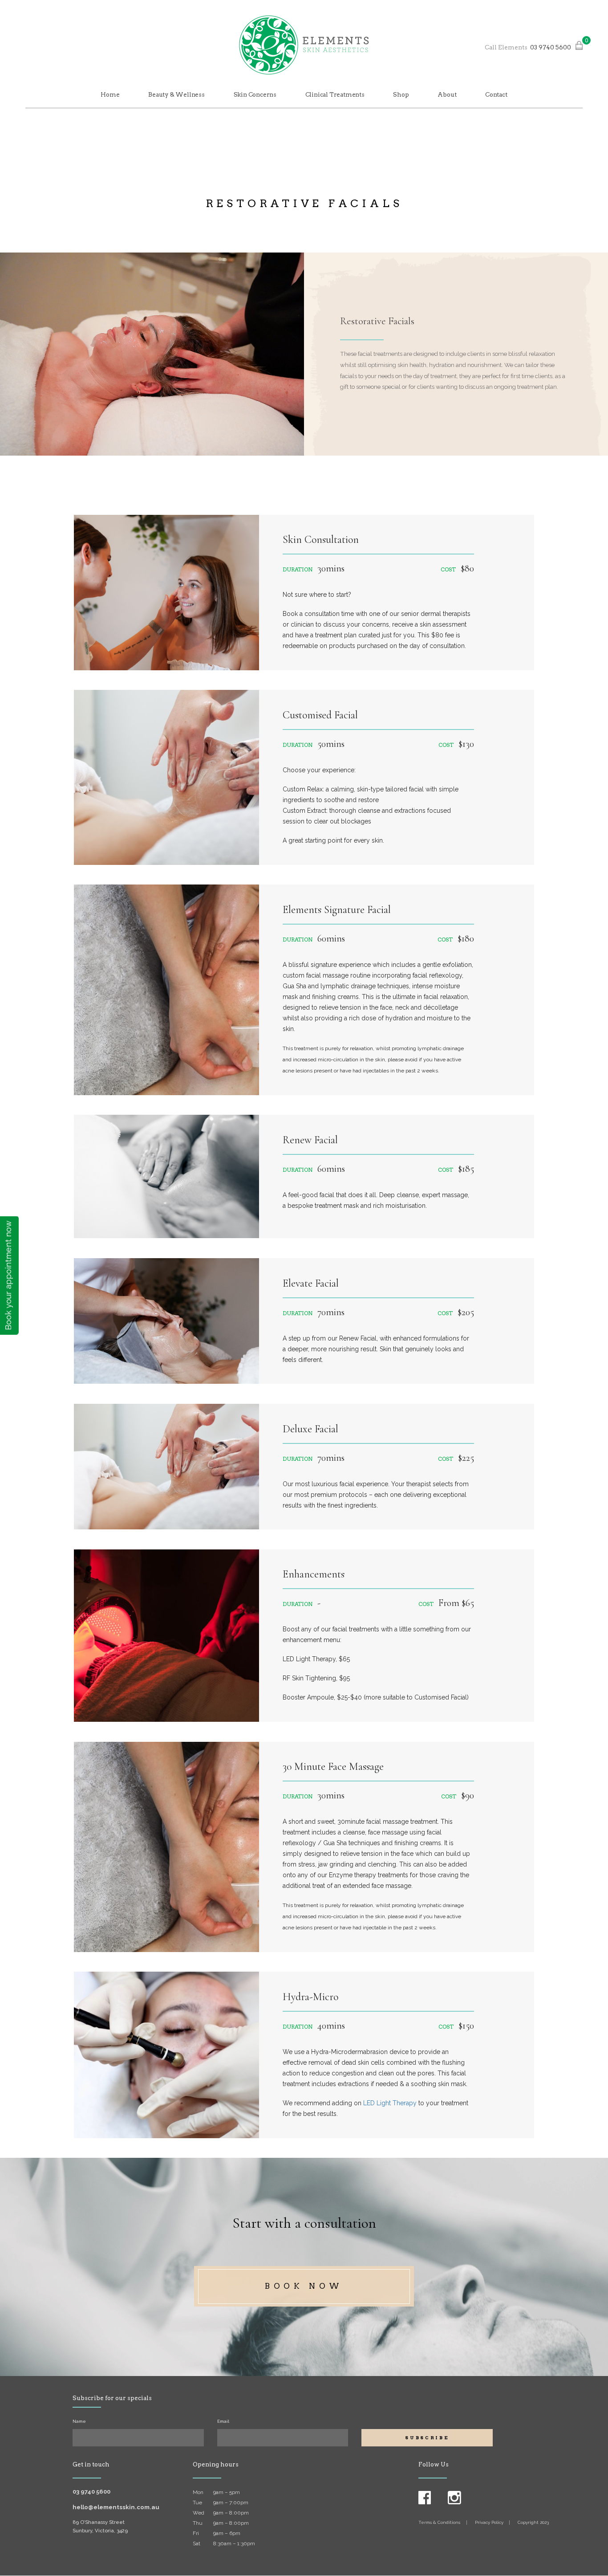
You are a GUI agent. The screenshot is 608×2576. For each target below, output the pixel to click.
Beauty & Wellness (176, 94)
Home (110, 94)
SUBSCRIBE (427, 2437)
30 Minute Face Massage (333, 1767)
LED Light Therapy (390, 2103)
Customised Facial (320, 715)
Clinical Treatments (335, 94)
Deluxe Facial (310, 1429)
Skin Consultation (321, 540)
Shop (401, 94)
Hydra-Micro (310, 1997)
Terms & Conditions (439, 2522)
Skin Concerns (255, 94)
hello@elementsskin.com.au (116, 2507)
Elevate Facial (311, 1283)
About (447, 94)
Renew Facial (310, 1140)
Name (79, 2421)
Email (223, 2421)
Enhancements (314, 1574)
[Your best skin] (304, 45)
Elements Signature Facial (337, 910)
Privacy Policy (489, 2522)
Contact (496, 94)
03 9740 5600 (551, 47)
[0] (579, 47)
